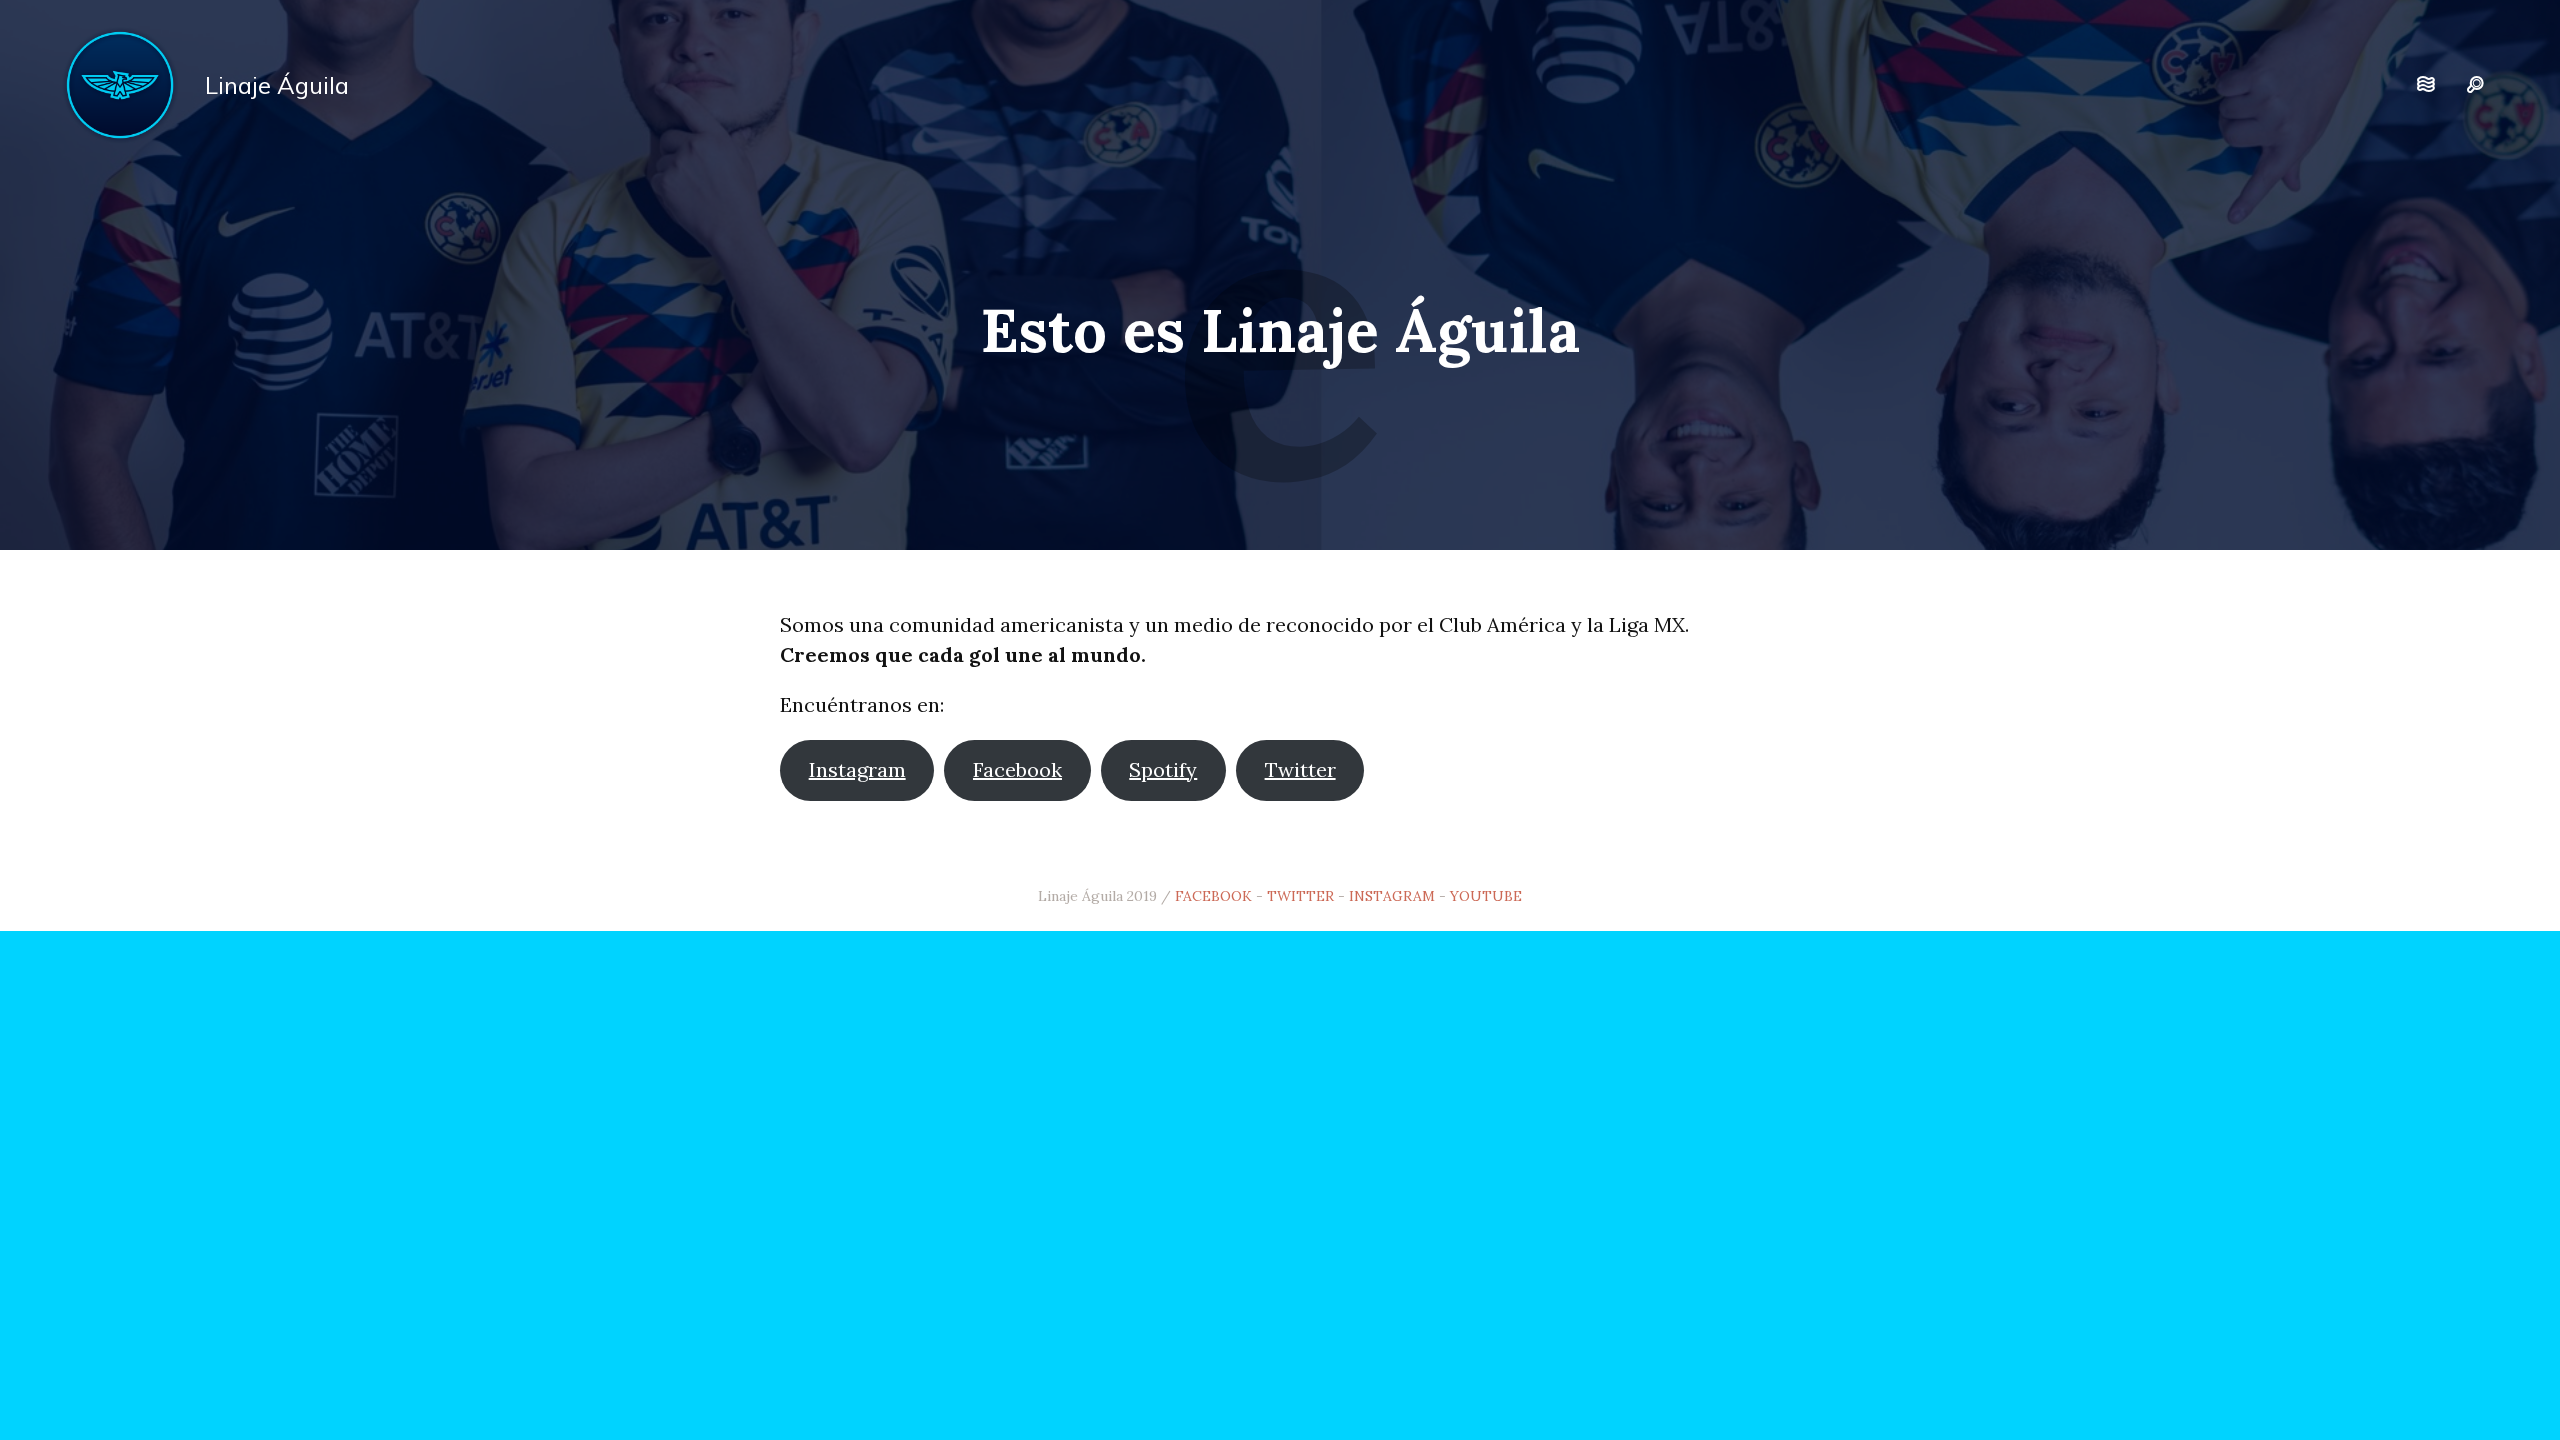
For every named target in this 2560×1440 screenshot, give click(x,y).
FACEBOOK (1213, 896)
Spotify (1163, 769)
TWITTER (1300, 896)
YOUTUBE (1486, 896)
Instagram (857, 769)
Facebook (1017, 769)
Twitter (1300, 769)
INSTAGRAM (1392, 896)
